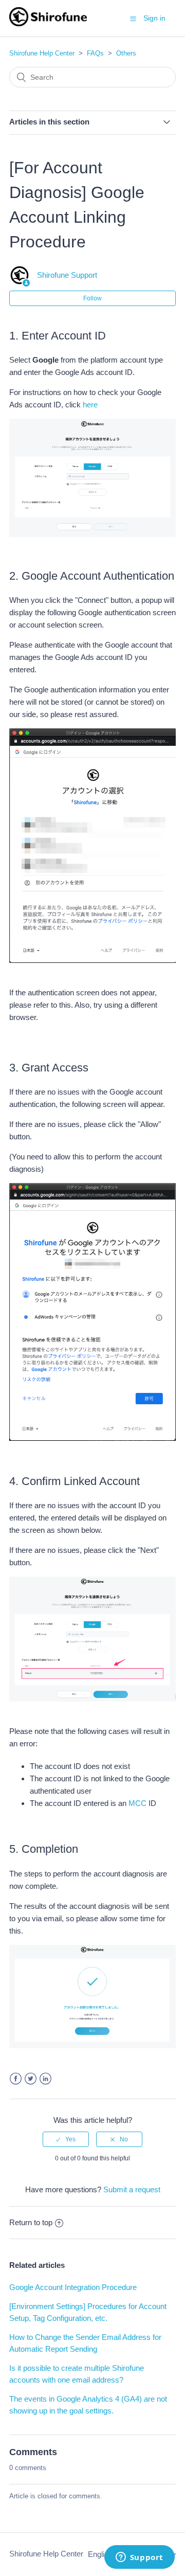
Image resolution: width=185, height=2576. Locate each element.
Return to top (31, 2222)
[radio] (66, 2139)
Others (126, 53)
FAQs (95, 53)
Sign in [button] (154, 18)
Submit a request (132, 2189)
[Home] (48, 23)
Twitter (31, 2079)
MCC (137, 1803)
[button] (133, 19)
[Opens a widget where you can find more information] (139, 2558)
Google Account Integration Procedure (73, 2287)
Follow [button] (92, 298)
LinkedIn (45, 2079)
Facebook (16, 2079)
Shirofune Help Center (42, 53)
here (90, 405)
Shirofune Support (67, 275)
